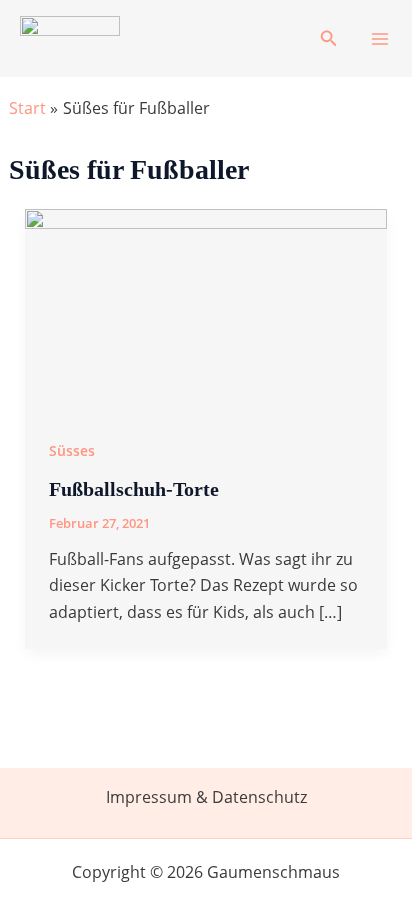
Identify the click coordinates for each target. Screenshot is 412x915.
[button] (329, 39)
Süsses (72, 450)
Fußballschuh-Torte (134, 489)
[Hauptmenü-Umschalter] (380, 39)
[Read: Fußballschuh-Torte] (206, 309)
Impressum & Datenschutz (206, 797)
